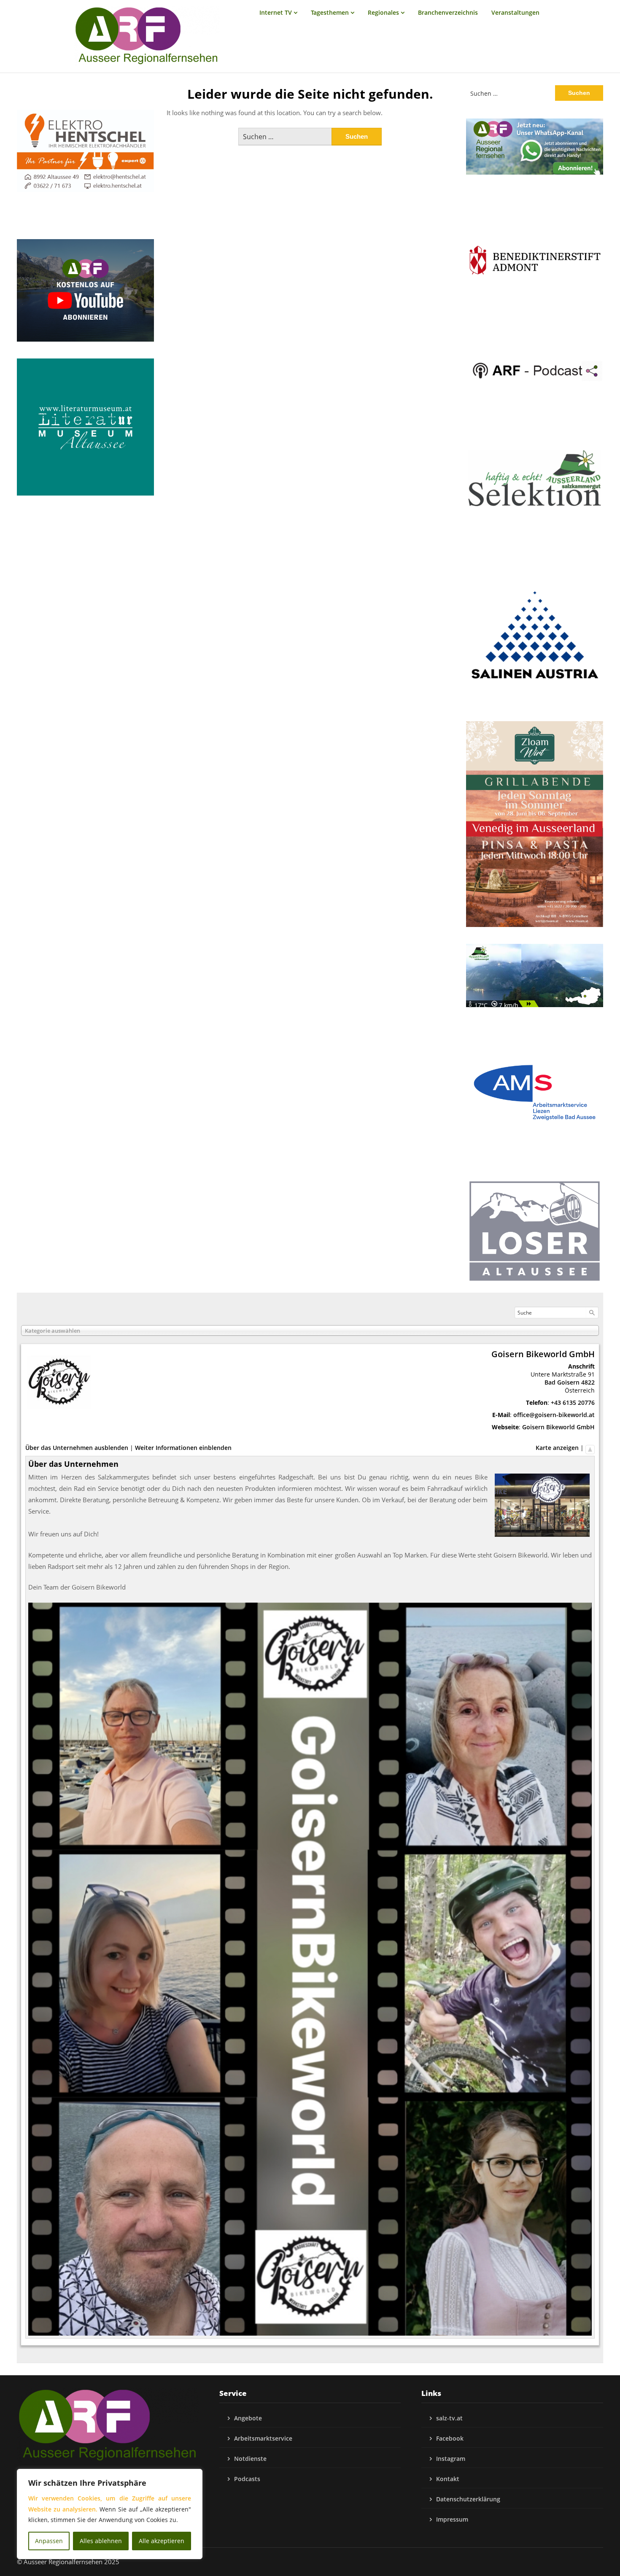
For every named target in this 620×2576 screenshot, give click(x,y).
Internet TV (276, 12)
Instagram (451, 2459)
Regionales (383, 12)
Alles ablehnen (101, 2541)
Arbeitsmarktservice (263, 2438)
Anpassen (49, 2541)
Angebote (248, 2418)
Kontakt (448, 2479)
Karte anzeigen (557, 1448)
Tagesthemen (330, 12)
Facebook (450, 2438)
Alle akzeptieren (162, 2541)
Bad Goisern (562, 1382)
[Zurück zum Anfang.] (590, 1448)
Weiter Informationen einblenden (183, 1448)
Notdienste (250, 2459)
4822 (588, 1382)
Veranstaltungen (515, 12)
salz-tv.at (449, 2418)
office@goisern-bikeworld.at (554, 1415)
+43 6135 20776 (573, 1403)
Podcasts (247, 2479)
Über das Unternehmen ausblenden (77, 1448)
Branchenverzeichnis (448, 12)
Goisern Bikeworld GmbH (558, 1427)
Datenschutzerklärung (468, 2499)
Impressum (452, 2519)
